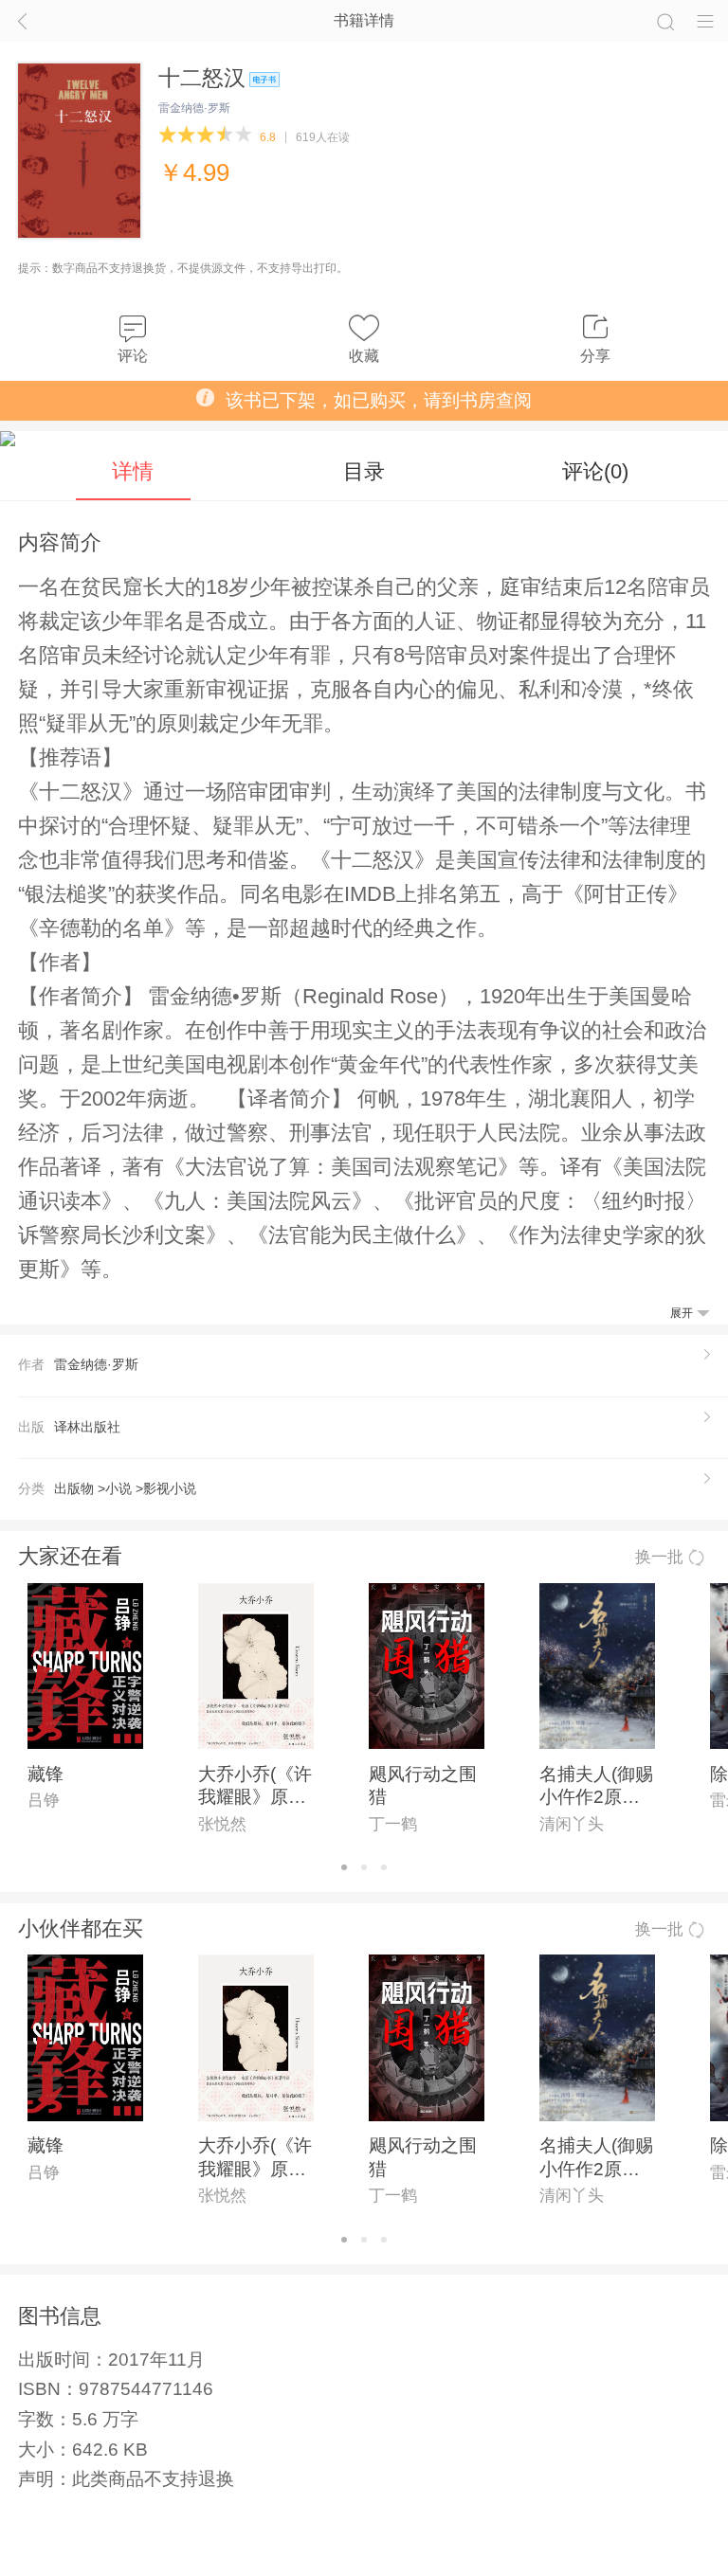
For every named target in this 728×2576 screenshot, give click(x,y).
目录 (364, 471)
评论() (595, 471)
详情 (133, 471)
